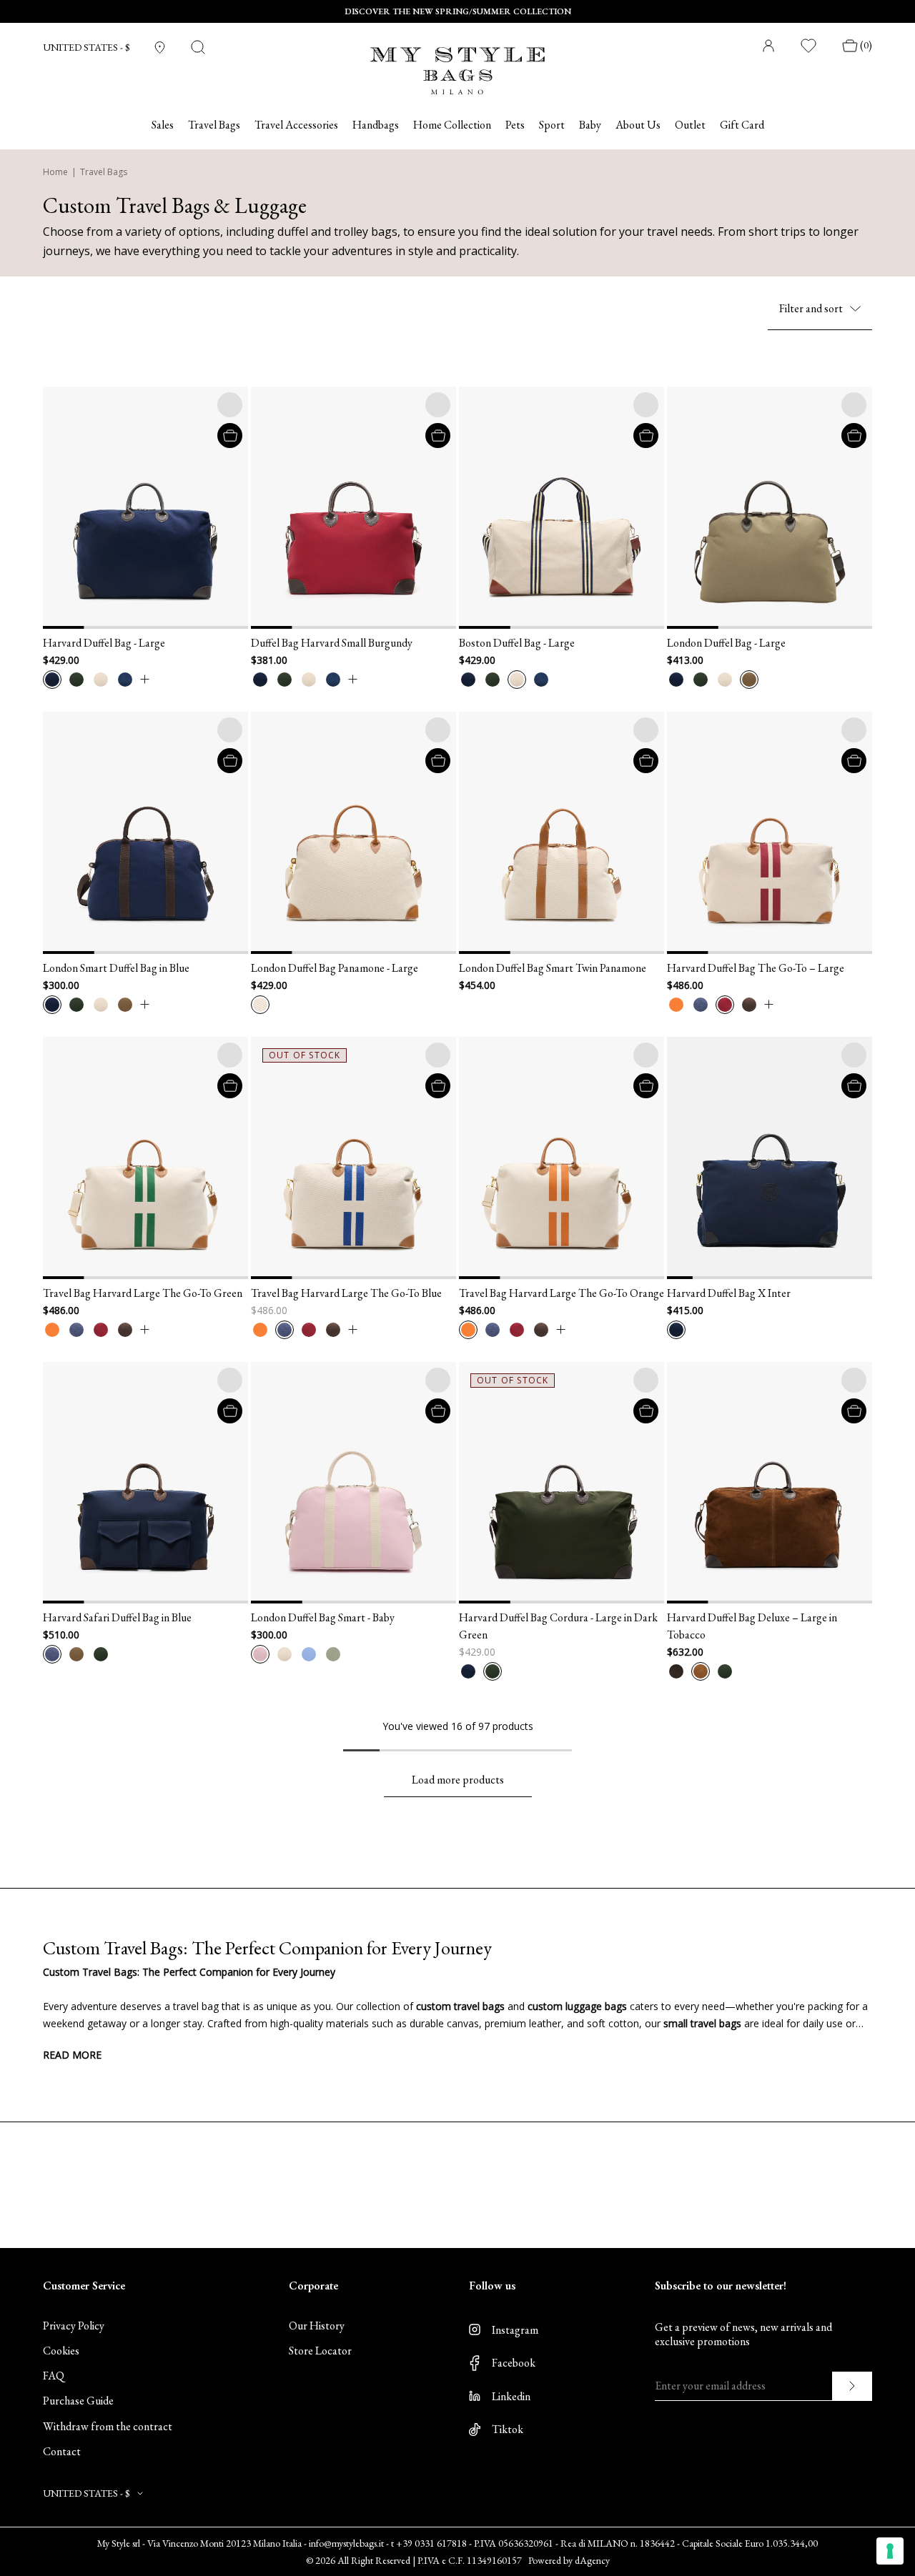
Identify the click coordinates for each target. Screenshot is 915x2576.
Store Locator (320, 2351)
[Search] (198, 47)
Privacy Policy (74, 2326)
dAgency (592, 2560)
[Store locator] (160, 48)
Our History (317, 2326)
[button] (61, 508)
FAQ (54, 2376)
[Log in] (768, 46)
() (866, 45)
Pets (515, 125)
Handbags (376, 125)
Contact (62, 2451)
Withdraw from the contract (108, 2426)
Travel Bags (104, 172)
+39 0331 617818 (431, 2543)
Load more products (458, 1780)
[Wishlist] (809, 46)
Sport (552, 125)
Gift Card (742, 125)
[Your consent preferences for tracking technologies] (890, 2551)
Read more (72, 2055)
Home (55, 172)
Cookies (61, 2351)
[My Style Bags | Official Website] (457, 62)
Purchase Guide (78, 2401)
